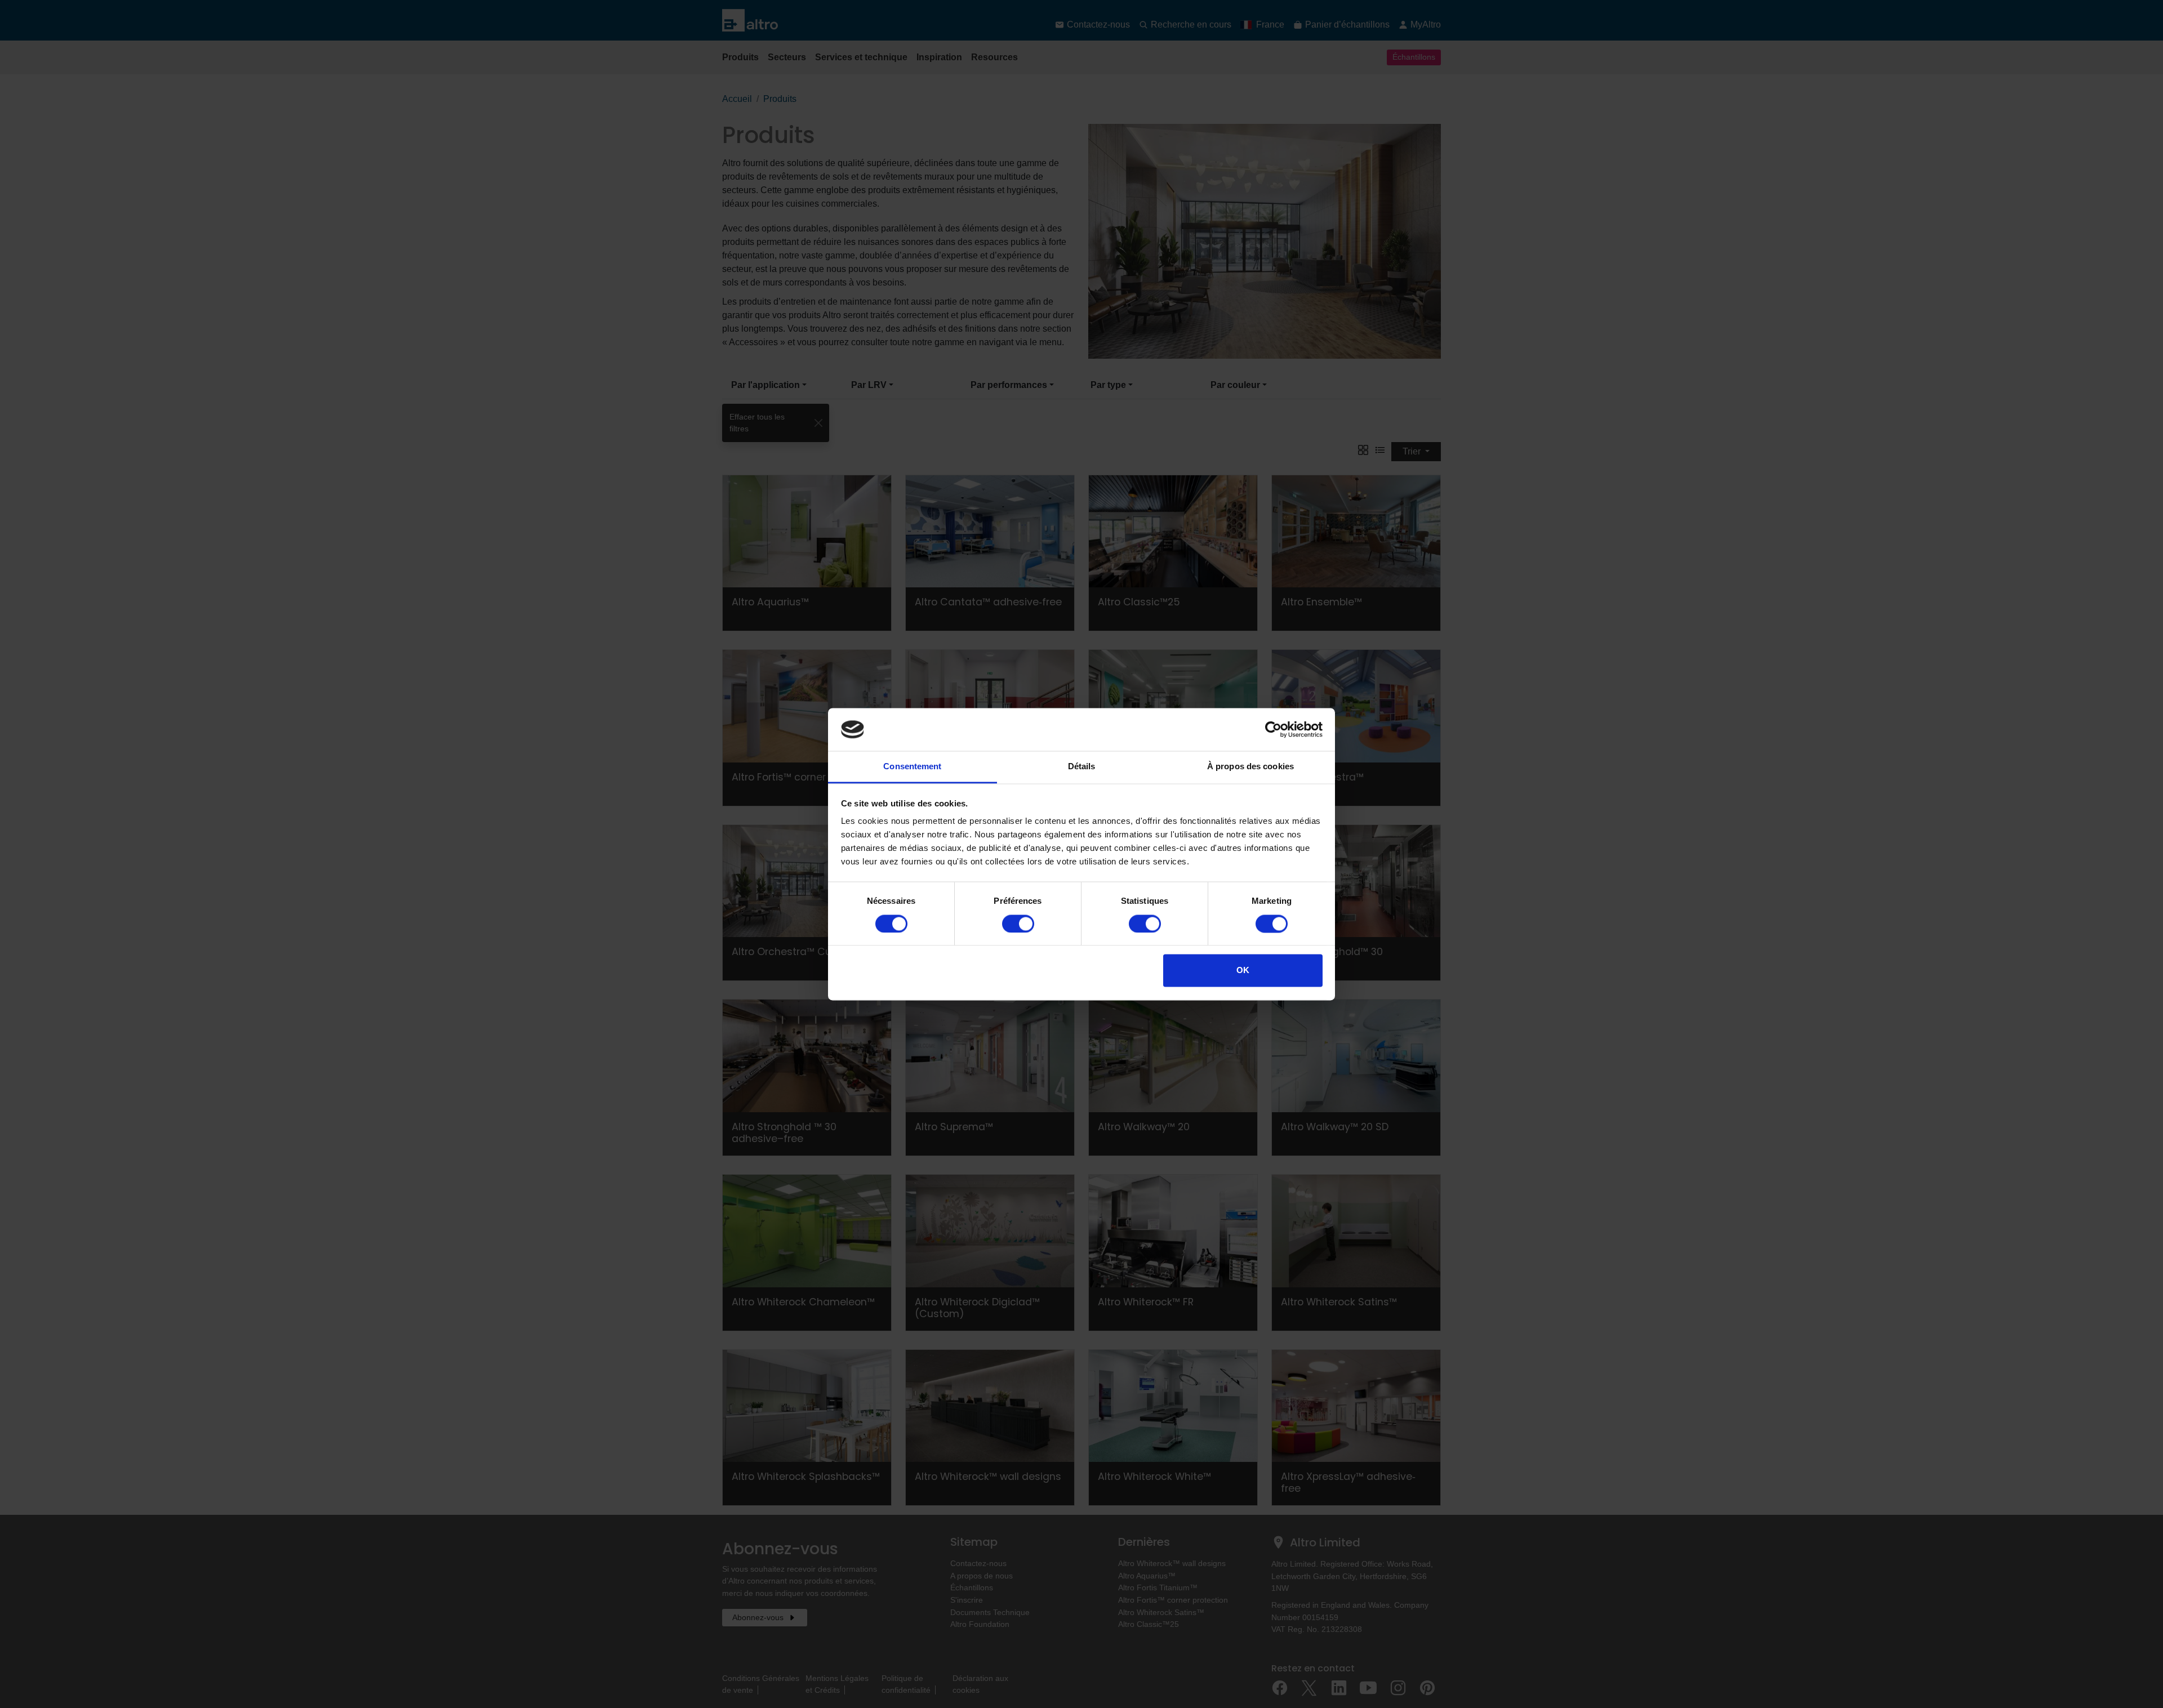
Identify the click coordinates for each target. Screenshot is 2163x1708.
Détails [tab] (1082, 767)
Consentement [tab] (912, 767)
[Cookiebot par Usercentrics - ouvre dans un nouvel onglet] (1273, 729)
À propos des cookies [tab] (1250, 767)
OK (1243, 971)
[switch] (1018, 924)
